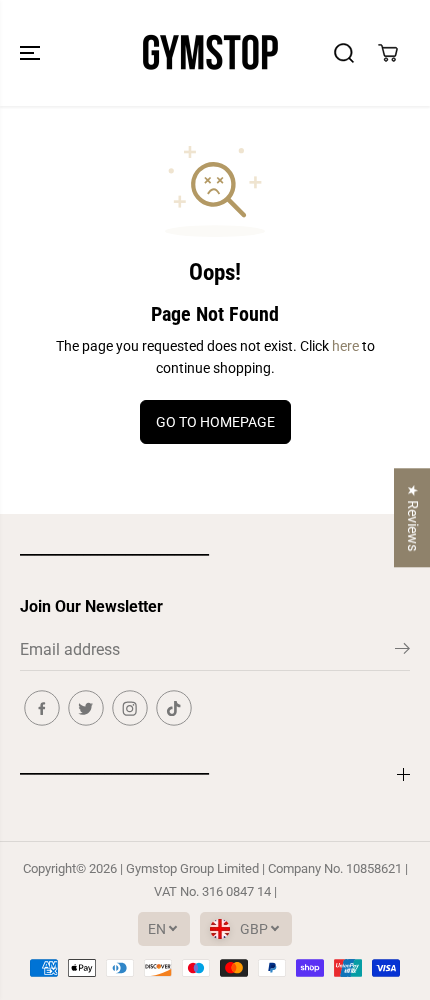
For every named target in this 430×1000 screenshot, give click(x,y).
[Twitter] (86, 708)
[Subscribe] (402, 652)
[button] (32, 53)
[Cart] (388, 53)
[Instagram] (130, 708)
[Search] (344, 53)
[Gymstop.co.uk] (210, 53)
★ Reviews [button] (413, 517)
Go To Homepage (215, 422)
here (345, 346)
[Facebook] (42, 708)
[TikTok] (174, 708)
